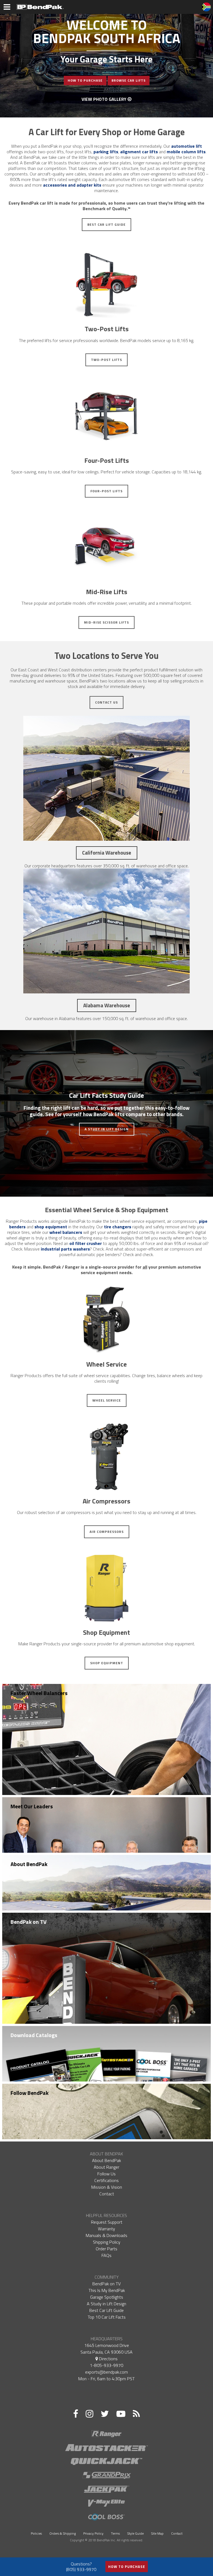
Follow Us (106, 2174)
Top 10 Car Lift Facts (107, 2317)
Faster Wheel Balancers (39, 1693)
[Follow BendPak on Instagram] (89, 2414)
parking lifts (106, 152)
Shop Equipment (107, 1663)
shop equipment (51, 1227)
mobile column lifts (186, 152)
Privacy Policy (93, 2533)
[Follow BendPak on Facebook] (76, 2414)
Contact (107, 2194)
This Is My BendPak (107, 2290)
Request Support (107, 2222)
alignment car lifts (139, 152)
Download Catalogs (34, 2035)
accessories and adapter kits (72, 185)
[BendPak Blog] (136, 2414)
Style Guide (135, 2533)
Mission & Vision (107, 2187)
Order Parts (106, 2249)
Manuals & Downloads (106, 2235)
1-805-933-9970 (106, 2365)
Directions (108, 2359)
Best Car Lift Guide (106, 224)
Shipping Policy (107, 2242)
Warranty (106, 2229)
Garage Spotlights (107, 2297)
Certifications (106, 2180)
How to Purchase (127, 2567)
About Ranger (106, 2167)
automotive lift (187, 146)
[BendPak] (40, 6)
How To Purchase (85, 80)
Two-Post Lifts (106, 360)
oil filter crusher (86, 1243)
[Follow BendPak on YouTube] (121, 2414)
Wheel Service (107, 1400)
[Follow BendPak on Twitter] (105, 2414)
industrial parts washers (65, 1249)
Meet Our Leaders (32, 1806)
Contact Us (106, 702)
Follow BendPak (30, 2093)
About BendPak (29, 1864)
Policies (36, 2533)
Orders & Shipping (63, 2533)
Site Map (157, 2533)
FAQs (106, 2255)
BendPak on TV (29, 1922)
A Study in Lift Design (107, 1129)
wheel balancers (66, 1232)
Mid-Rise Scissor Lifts (106, 622)
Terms (115, 2533)
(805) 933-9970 (81, 2569)
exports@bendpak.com (106, 2372)
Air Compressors (107, 1532)
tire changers (118, 1227)
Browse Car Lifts (129, 80)
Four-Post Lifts (106, 491)
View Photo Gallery (105, 99)
